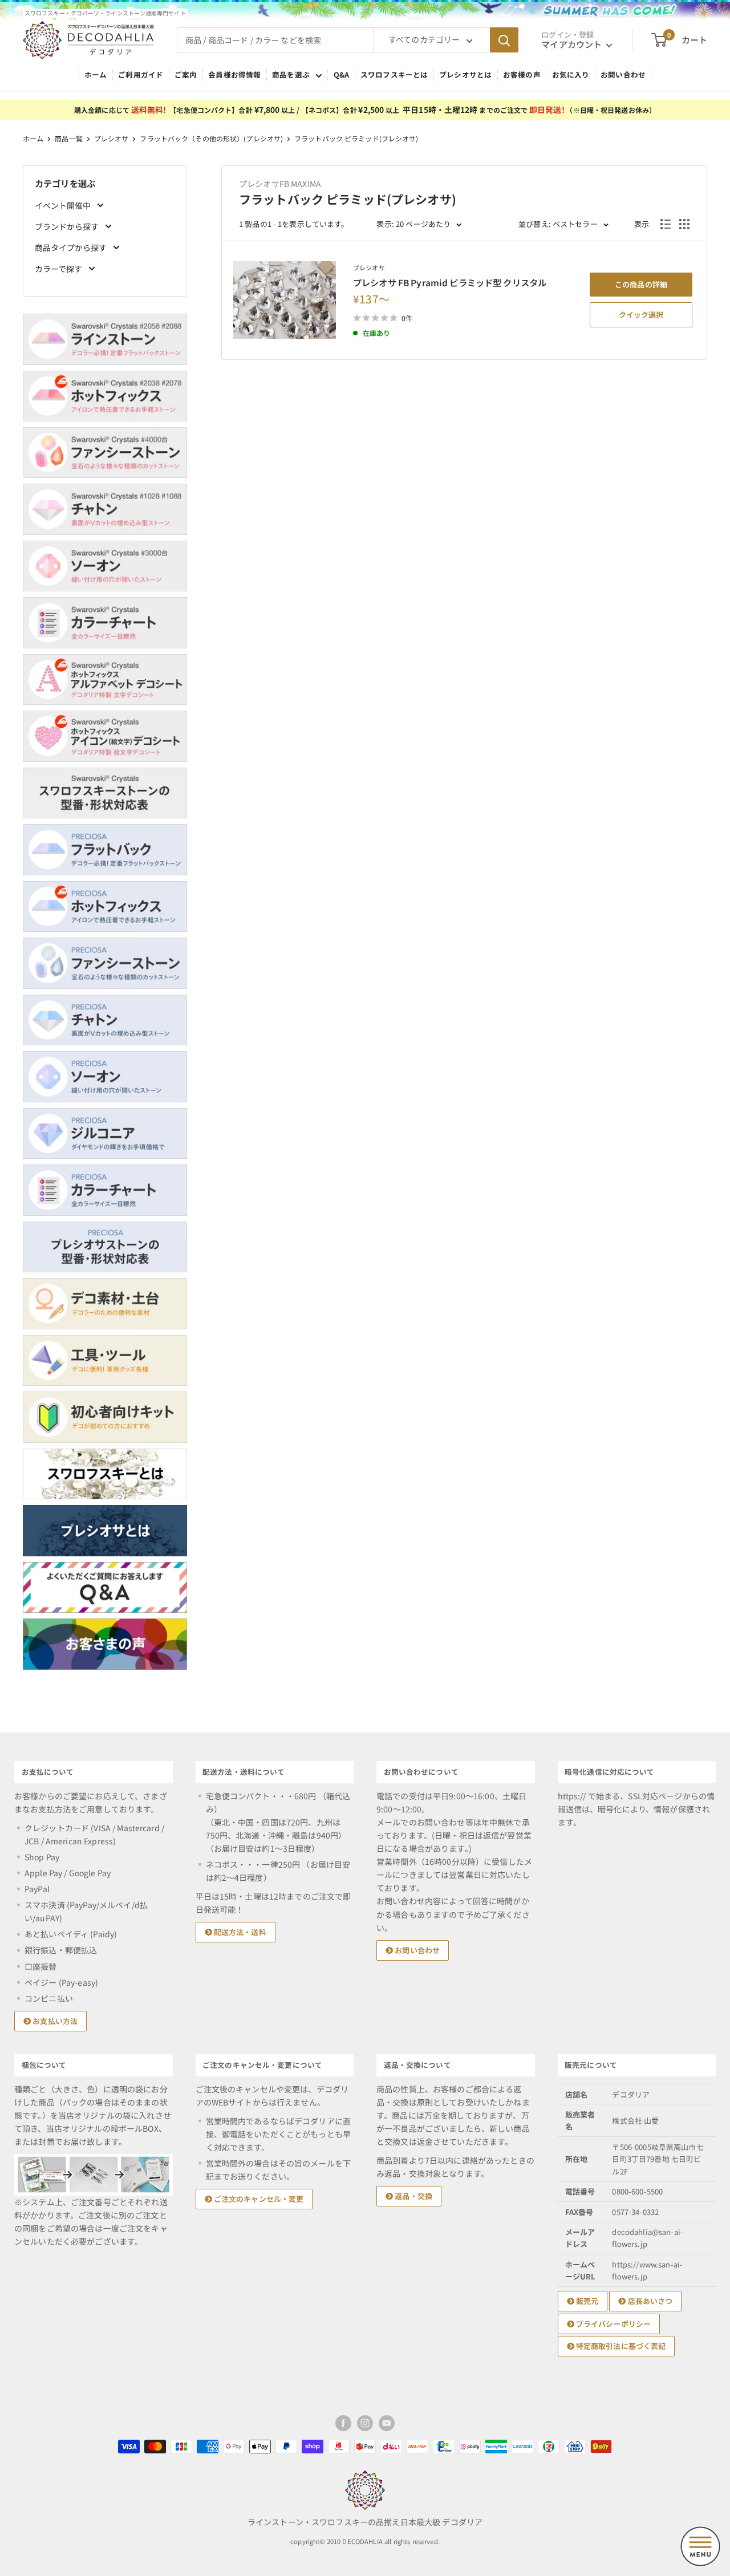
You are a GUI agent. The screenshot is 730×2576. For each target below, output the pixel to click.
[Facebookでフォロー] (343, 2423)
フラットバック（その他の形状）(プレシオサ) (211, 138)
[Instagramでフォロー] (365, 2423)
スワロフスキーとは (394, 74)
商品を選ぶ (291, 74)
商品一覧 (68, 138)
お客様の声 (522, 74)
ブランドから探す (68, 226)
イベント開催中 (64, 205)
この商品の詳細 (641, 284)
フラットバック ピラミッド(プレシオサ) (356, 138)
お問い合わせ (623, 74)
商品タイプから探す (72, 248)
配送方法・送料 (239, 1932)
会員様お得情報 (234, 74)
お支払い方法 (54, 2021)
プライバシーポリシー (613, 2324)
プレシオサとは (465, 74)
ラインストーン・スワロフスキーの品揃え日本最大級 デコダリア (365, 2522)
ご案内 (186, 74)
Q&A (341, 74)
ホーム (96, 74)
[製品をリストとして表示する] (666, 224)
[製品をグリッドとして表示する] (684, 224)
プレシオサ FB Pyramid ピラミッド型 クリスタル (450, 282)
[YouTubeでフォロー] (387, 2423)
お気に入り (571, 74)
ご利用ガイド (141, 74)
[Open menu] (700, 2546)
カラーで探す (59, 269)
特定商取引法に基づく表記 (620, 2346)
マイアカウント (572, 44)
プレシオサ (111, 138)
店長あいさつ (649, 2301)
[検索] (504, 40)
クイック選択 (641, 315)
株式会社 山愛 (635, 2121)
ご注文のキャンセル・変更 (258, 2199)
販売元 (587, 2301)
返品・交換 (413, 2196)
